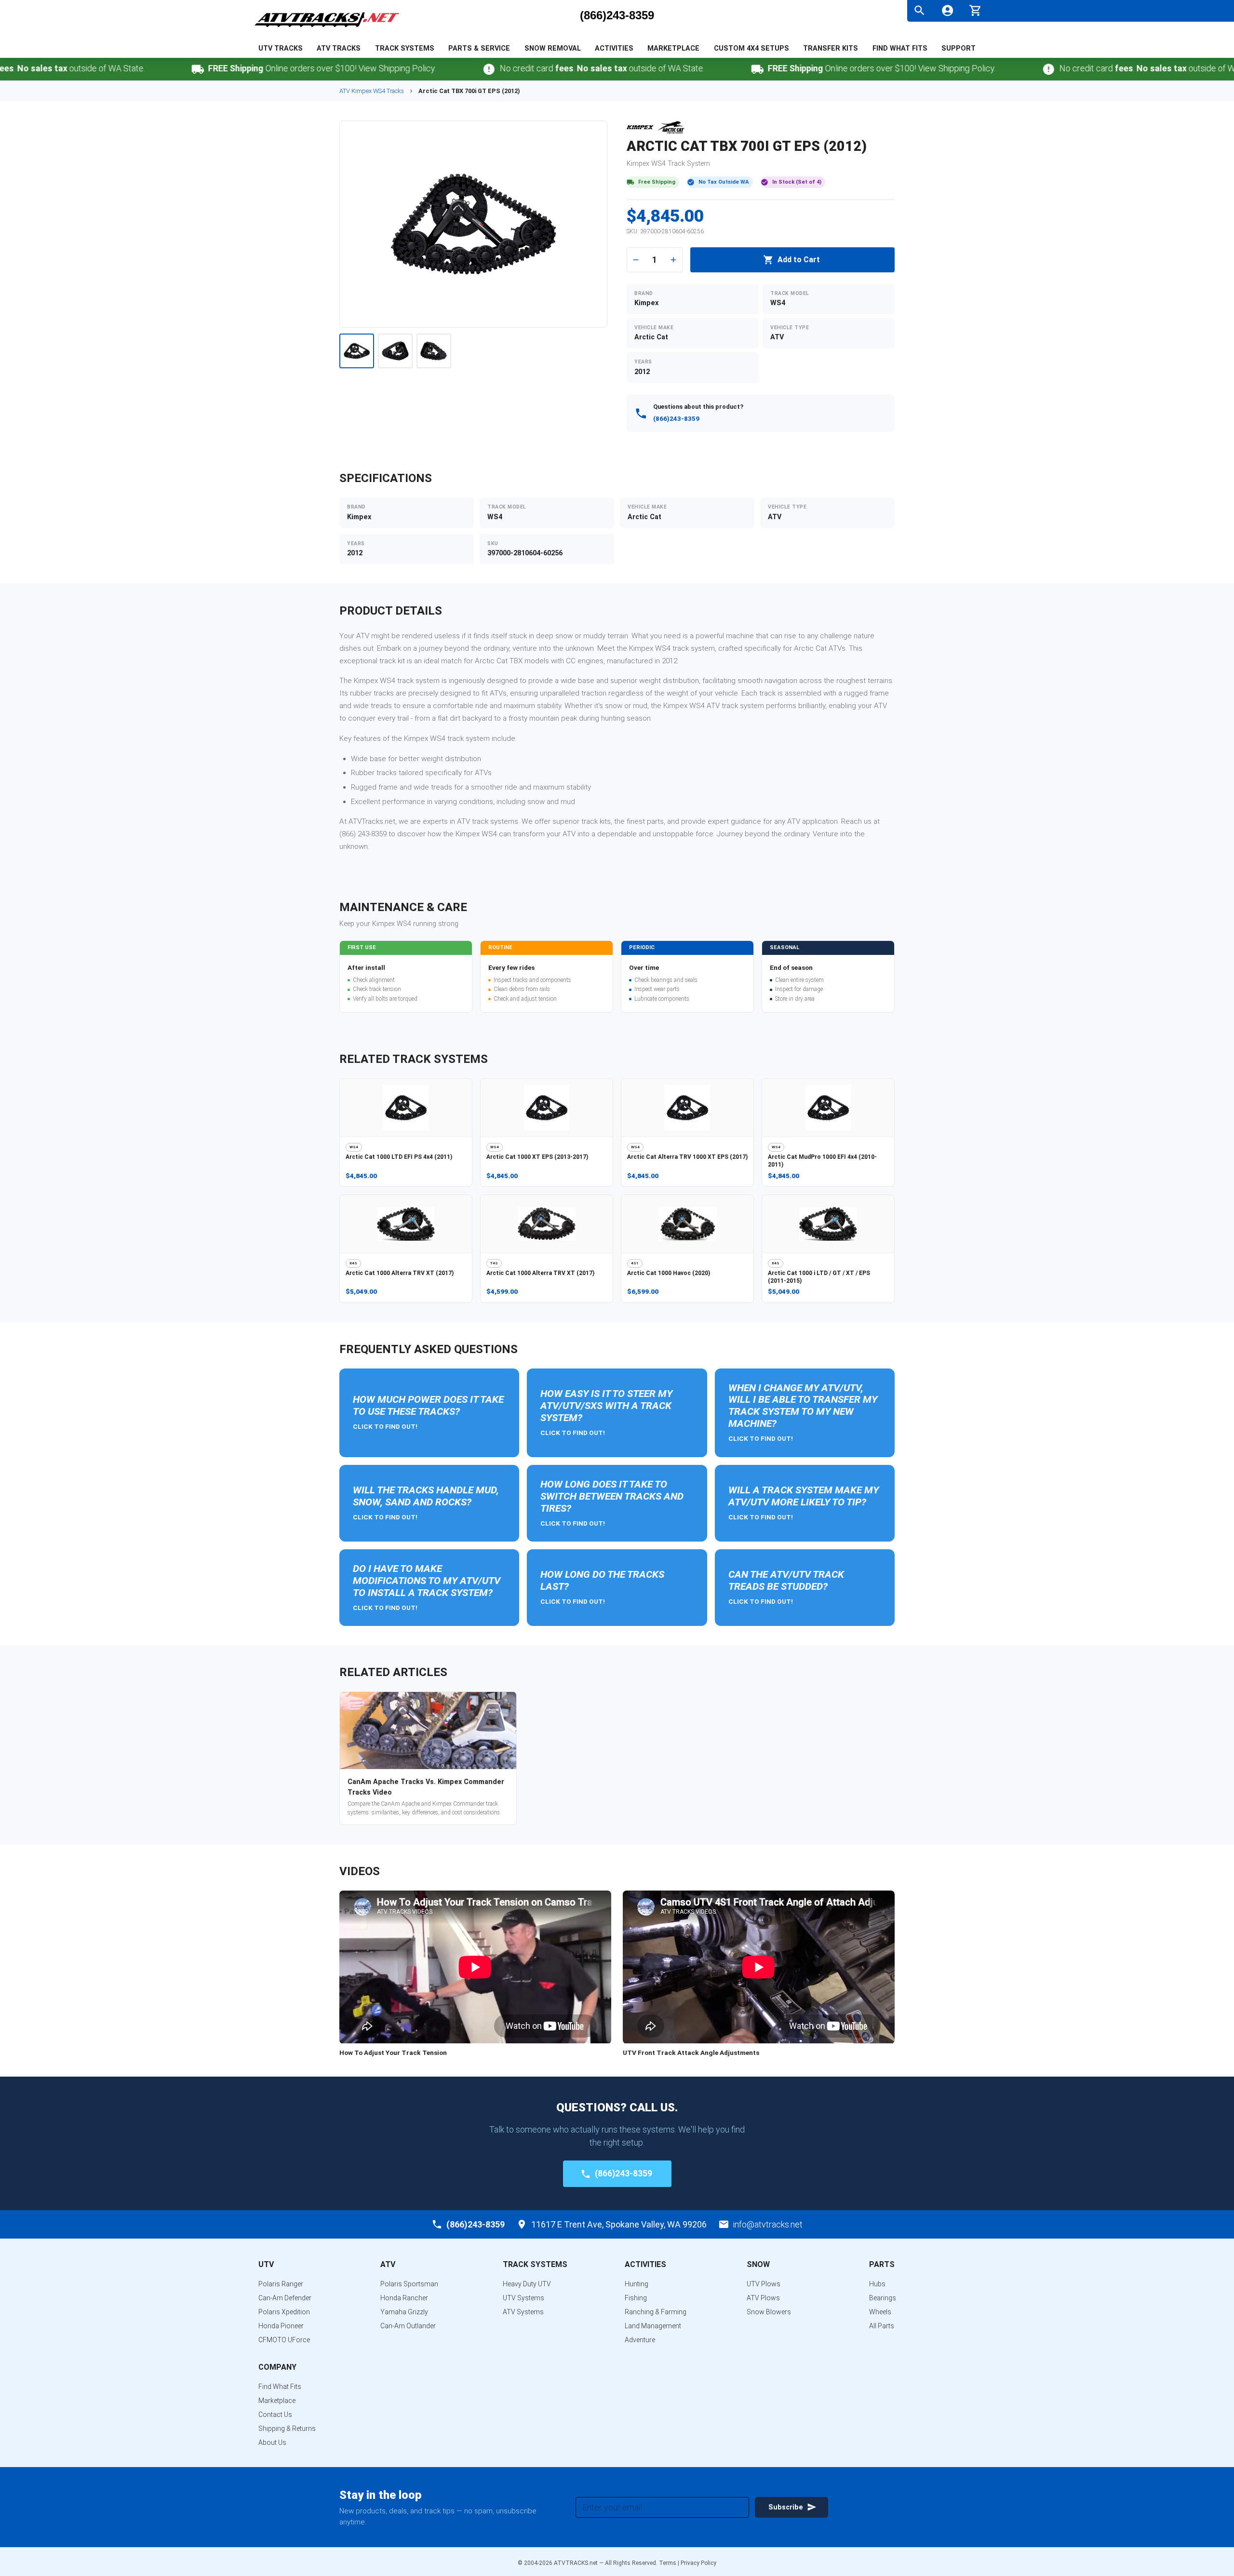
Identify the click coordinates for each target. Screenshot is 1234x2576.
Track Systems (405, 48)
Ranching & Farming (656, 2312)
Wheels (880, 2312)
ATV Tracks (339, 48)
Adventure (640, 2340)
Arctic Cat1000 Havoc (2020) (669, 1273)
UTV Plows (764, 2284)
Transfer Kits (831, 48)
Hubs (877, 2284)
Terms (668, 2563)
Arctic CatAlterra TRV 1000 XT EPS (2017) (687, 1157)
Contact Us (275, 2415)
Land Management (653, 2326)
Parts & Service (479, 48)
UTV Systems (523, 2298)
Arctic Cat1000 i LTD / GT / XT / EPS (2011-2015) (819, 1277)
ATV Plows (763, 2298)
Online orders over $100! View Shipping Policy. (253, 68)
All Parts (882, 2326)
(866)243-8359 (617, 15)
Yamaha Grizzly (404, 2312)
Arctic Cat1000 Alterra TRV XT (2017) (400, 1273)
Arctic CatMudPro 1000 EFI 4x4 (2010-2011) (822, 1161)
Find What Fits (900, 48)
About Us (272, 2442)
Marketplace (673, 48)
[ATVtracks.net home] (327, 29)
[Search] (919, 10)
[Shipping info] (128, 69)
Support (959, 48)
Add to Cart (799, 260)
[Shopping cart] (975, 9)
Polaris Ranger (281, 2284)
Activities (614, 48)
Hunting (637, 2284)
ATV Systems (523, 2312)
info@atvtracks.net (768, 2224)
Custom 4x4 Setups (751, 48)
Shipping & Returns (287, 2428)
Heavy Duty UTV (527, 2284)
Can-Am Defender (285, 2298)
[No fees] (420, 69)
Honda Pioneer (281, 2326)
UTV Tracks (281, 48)
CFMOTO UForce (284, 2340)
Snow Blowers (769, 2312)
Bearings (883, 2298)
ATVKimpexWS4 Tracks (372, 91)
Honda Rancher (404, 2298)
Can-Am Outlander (408, 2326)
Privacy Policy (698, 2563)
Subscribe (786, 2507)
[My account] (947, 10)
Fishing (636, 2298)
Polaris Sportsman (409, 2284)
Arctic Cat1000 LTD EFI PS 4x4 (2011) (399, 1157)
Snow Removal (553, 48)
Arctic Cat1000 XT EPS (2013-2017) (537, 1157)
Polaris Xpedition (284, 2312)
